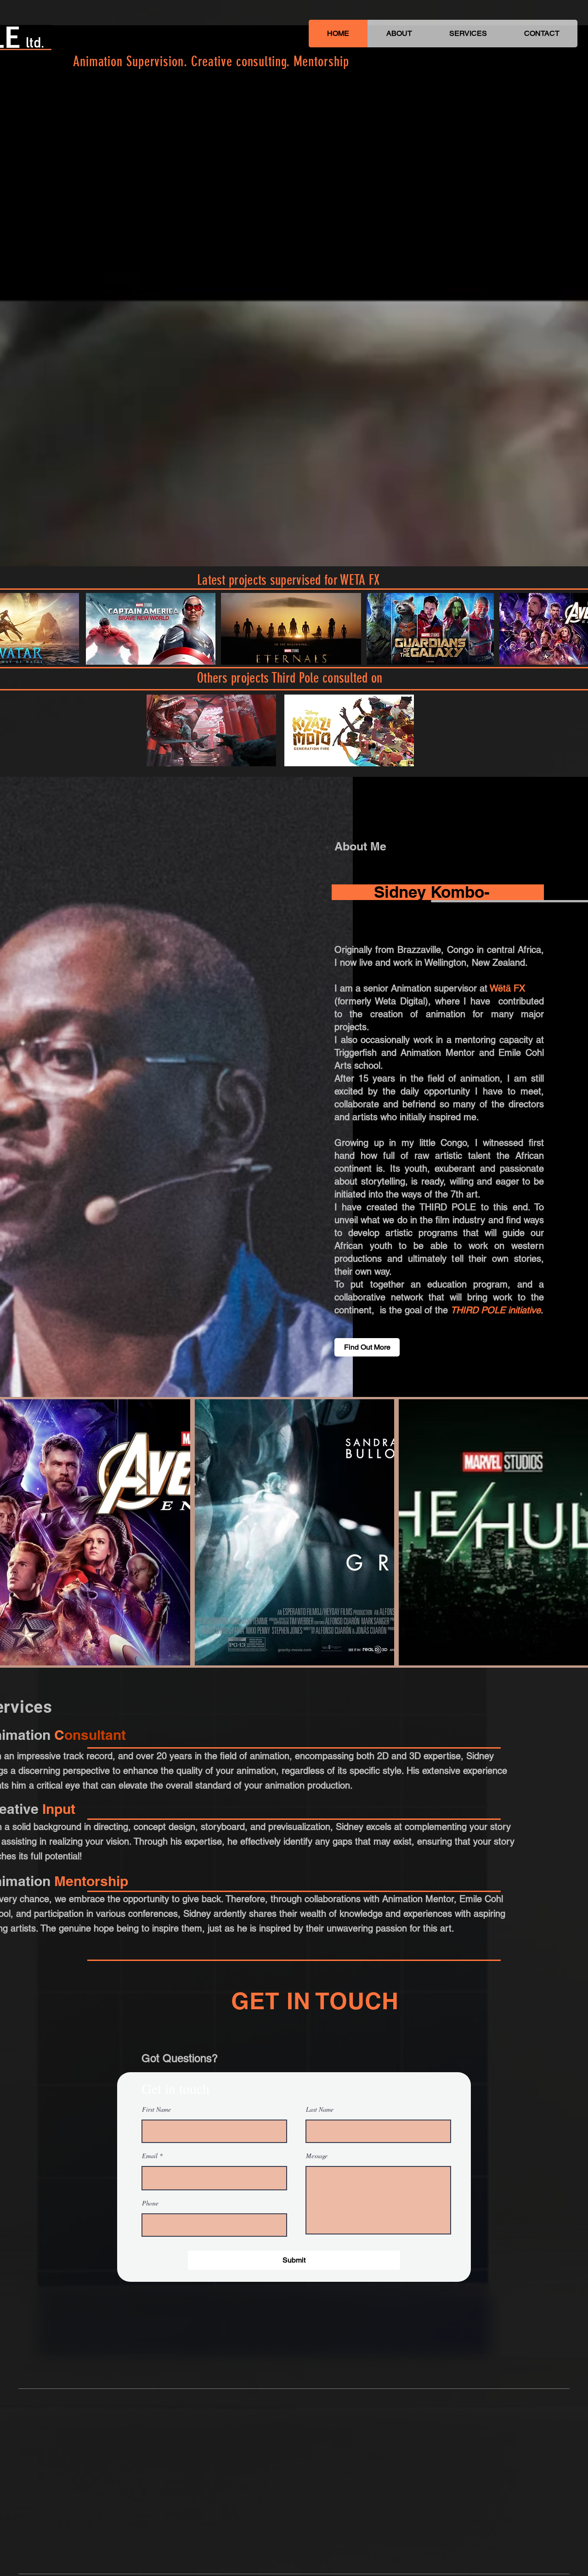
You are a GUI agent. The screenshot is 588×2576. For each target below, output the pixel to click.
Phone (150, 2203)
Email (150, 2156)
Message (317, 2156)
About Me (360, 846)
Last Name (320, 2109)
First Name (156, 2109)
